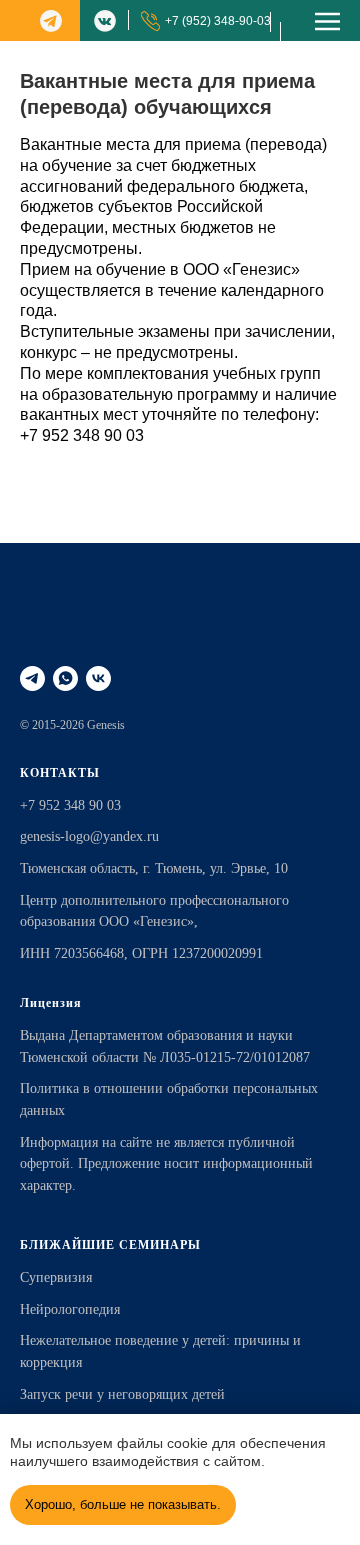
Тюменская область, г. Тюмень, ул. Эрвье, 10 (154, 868)
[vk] (98, 678)
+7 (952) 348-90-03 (218, 21)
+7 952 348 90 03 (82, 435)
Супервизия (56, 1277)
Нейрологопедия (70, 1309)
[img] (51, 21)
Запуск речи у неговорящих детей (122, 1394)
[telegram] (32, 678)
